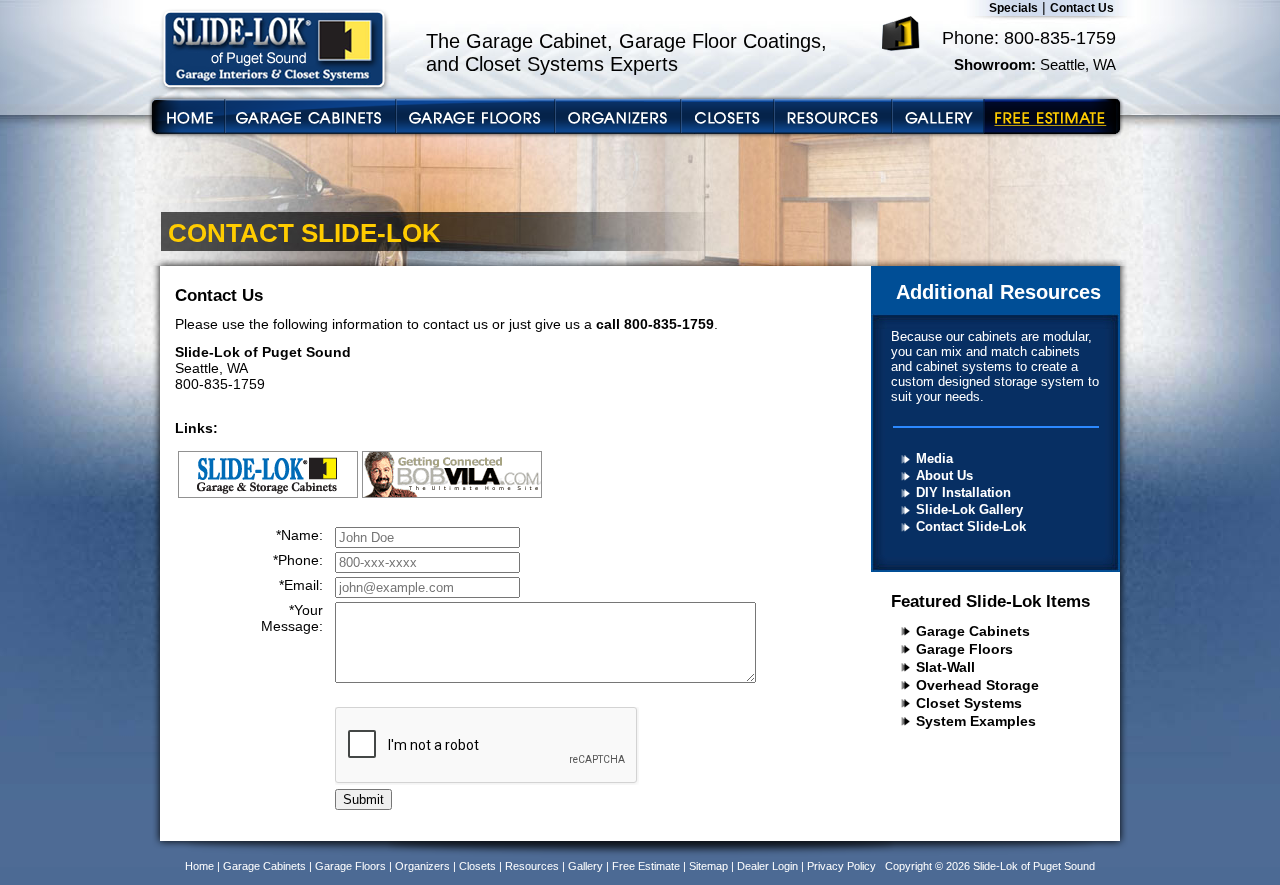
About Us (944, 475)
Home (199, 866)
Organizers (422, 866)
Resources (532, 866)
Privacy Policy (841, 866)
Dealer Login (767, 866)
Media (934, 458)
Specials (1013, 8)
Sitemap (708, 866)
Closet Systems (969, 703)
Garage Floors (964, 649)
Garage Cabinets (973, 631)
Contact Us (1082, 8)
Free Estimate (646, 866)
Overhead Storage (977, 685)
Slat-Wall (945, 667)
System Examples (976, 721)
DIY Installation (963, 492)
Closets (477, 866)
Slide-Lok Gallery (969, 509)
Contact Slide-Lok (971, 526)
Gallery (585, 866)
